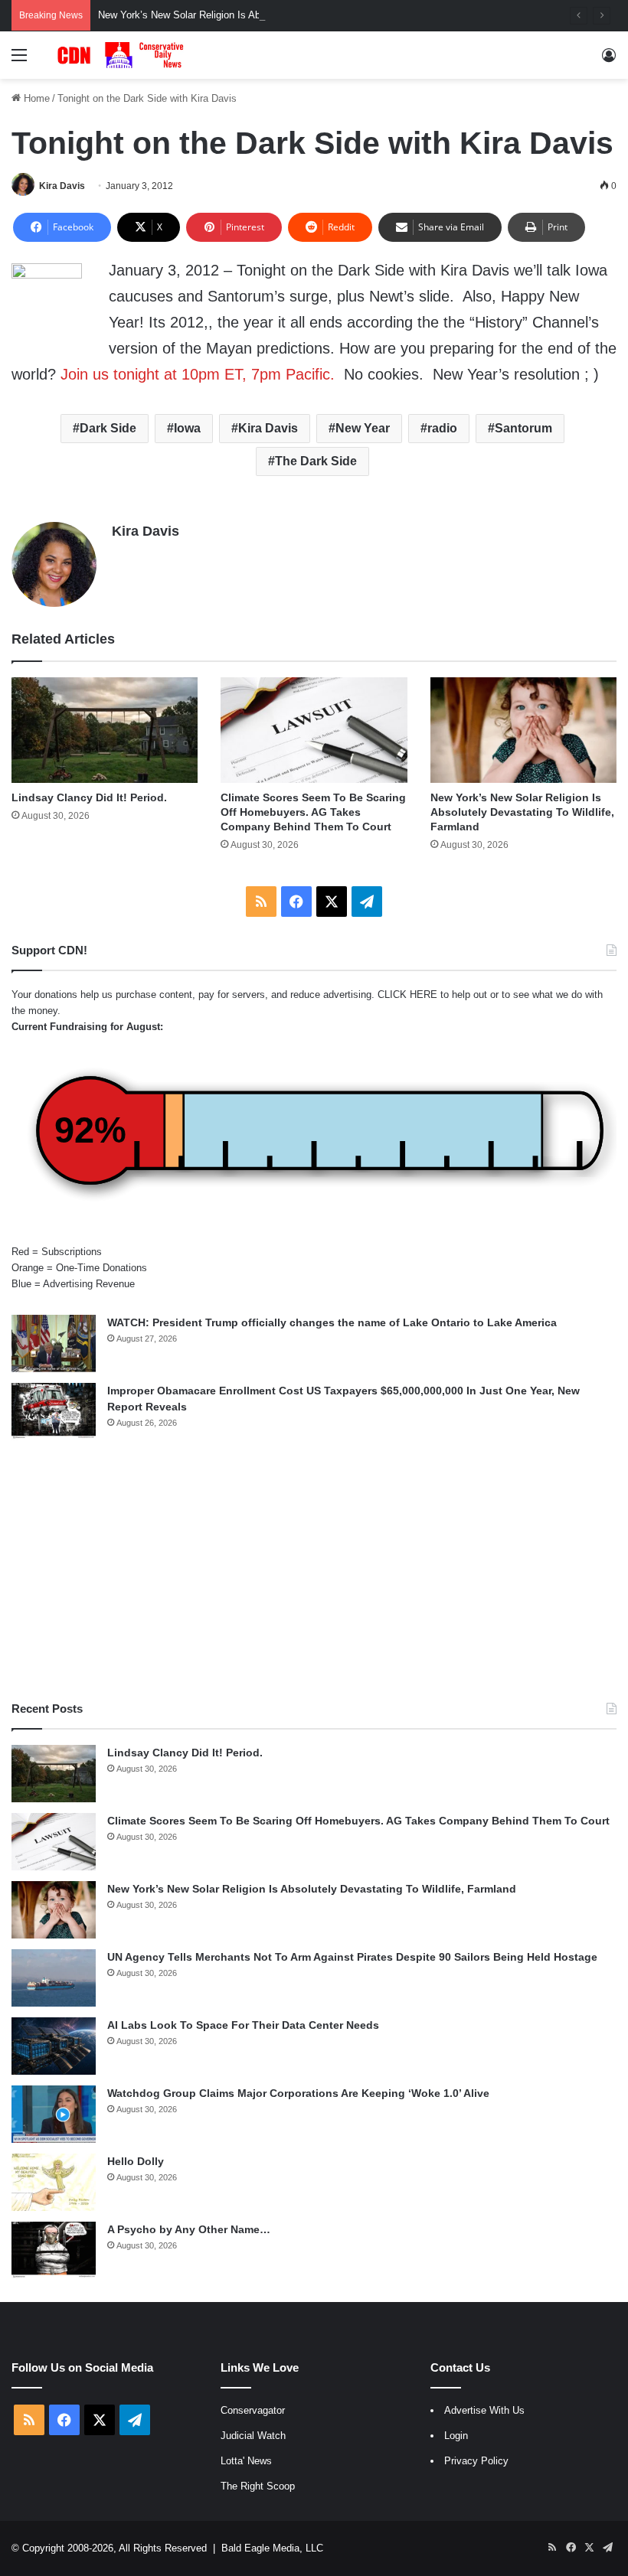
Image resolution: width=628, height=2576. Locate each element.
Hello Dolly (136, 2161)
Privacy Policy (476, 2461)
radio (442, 428)
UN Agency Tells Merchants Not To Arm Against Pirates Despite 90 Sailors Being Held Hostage (352, 1957)
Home (35, 98)
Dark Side (108, 428)
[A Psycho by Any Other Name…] (54, 2250)
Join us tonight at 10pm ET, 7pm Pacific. (198, 374)
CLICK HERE (407, 995)
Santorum (523, 428)
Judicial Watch (253, 2436)
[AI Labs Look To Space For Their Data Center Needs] (54, 2046)
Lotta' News (246, 2461)
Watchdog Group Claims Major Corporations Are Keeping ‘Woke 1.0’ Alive (298, 2093)
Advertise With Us (484, 2410)
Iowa (187, 428)
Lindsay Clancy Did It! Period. (89, 797)
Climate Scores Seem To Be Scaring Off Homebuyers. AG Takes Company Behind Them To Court (313, 812)
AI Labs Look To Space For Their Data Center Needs (243, 2025)
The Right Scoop (258, 2486)
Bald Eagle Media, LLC (272, 2548)
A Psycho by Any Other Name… (189, 2229)
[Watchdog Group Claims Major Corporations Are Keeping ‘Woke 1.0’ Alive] (54, 2114)
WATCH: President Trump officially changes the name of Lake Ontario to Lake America (332, 1322)
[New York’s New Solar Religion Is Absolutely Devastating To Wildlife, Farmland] (523, 730)
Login (456, 2436)
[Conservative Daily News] (123, 55)
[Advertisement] (314, 1570)
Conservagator (253, 2410)
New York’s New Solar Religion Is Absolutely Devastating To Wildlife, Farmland (273, 15)
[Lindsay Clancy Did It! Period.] (105, 730)
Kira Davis (62, 186)
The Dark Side (316, 461)
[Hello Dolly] (54, 2182)
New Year (363, 428)
